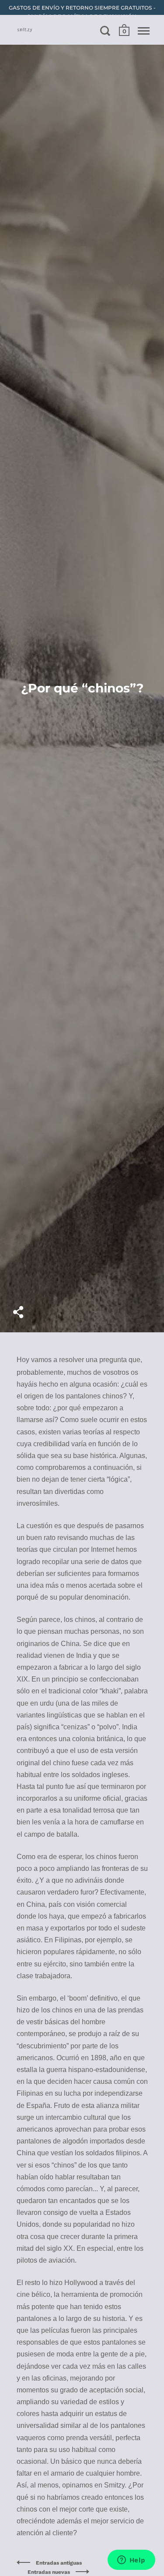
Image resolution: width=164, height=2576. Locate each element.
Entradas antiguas (59, 2563)
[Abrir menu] (144, 31)
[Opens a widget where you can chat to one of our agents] (131, 2561)
